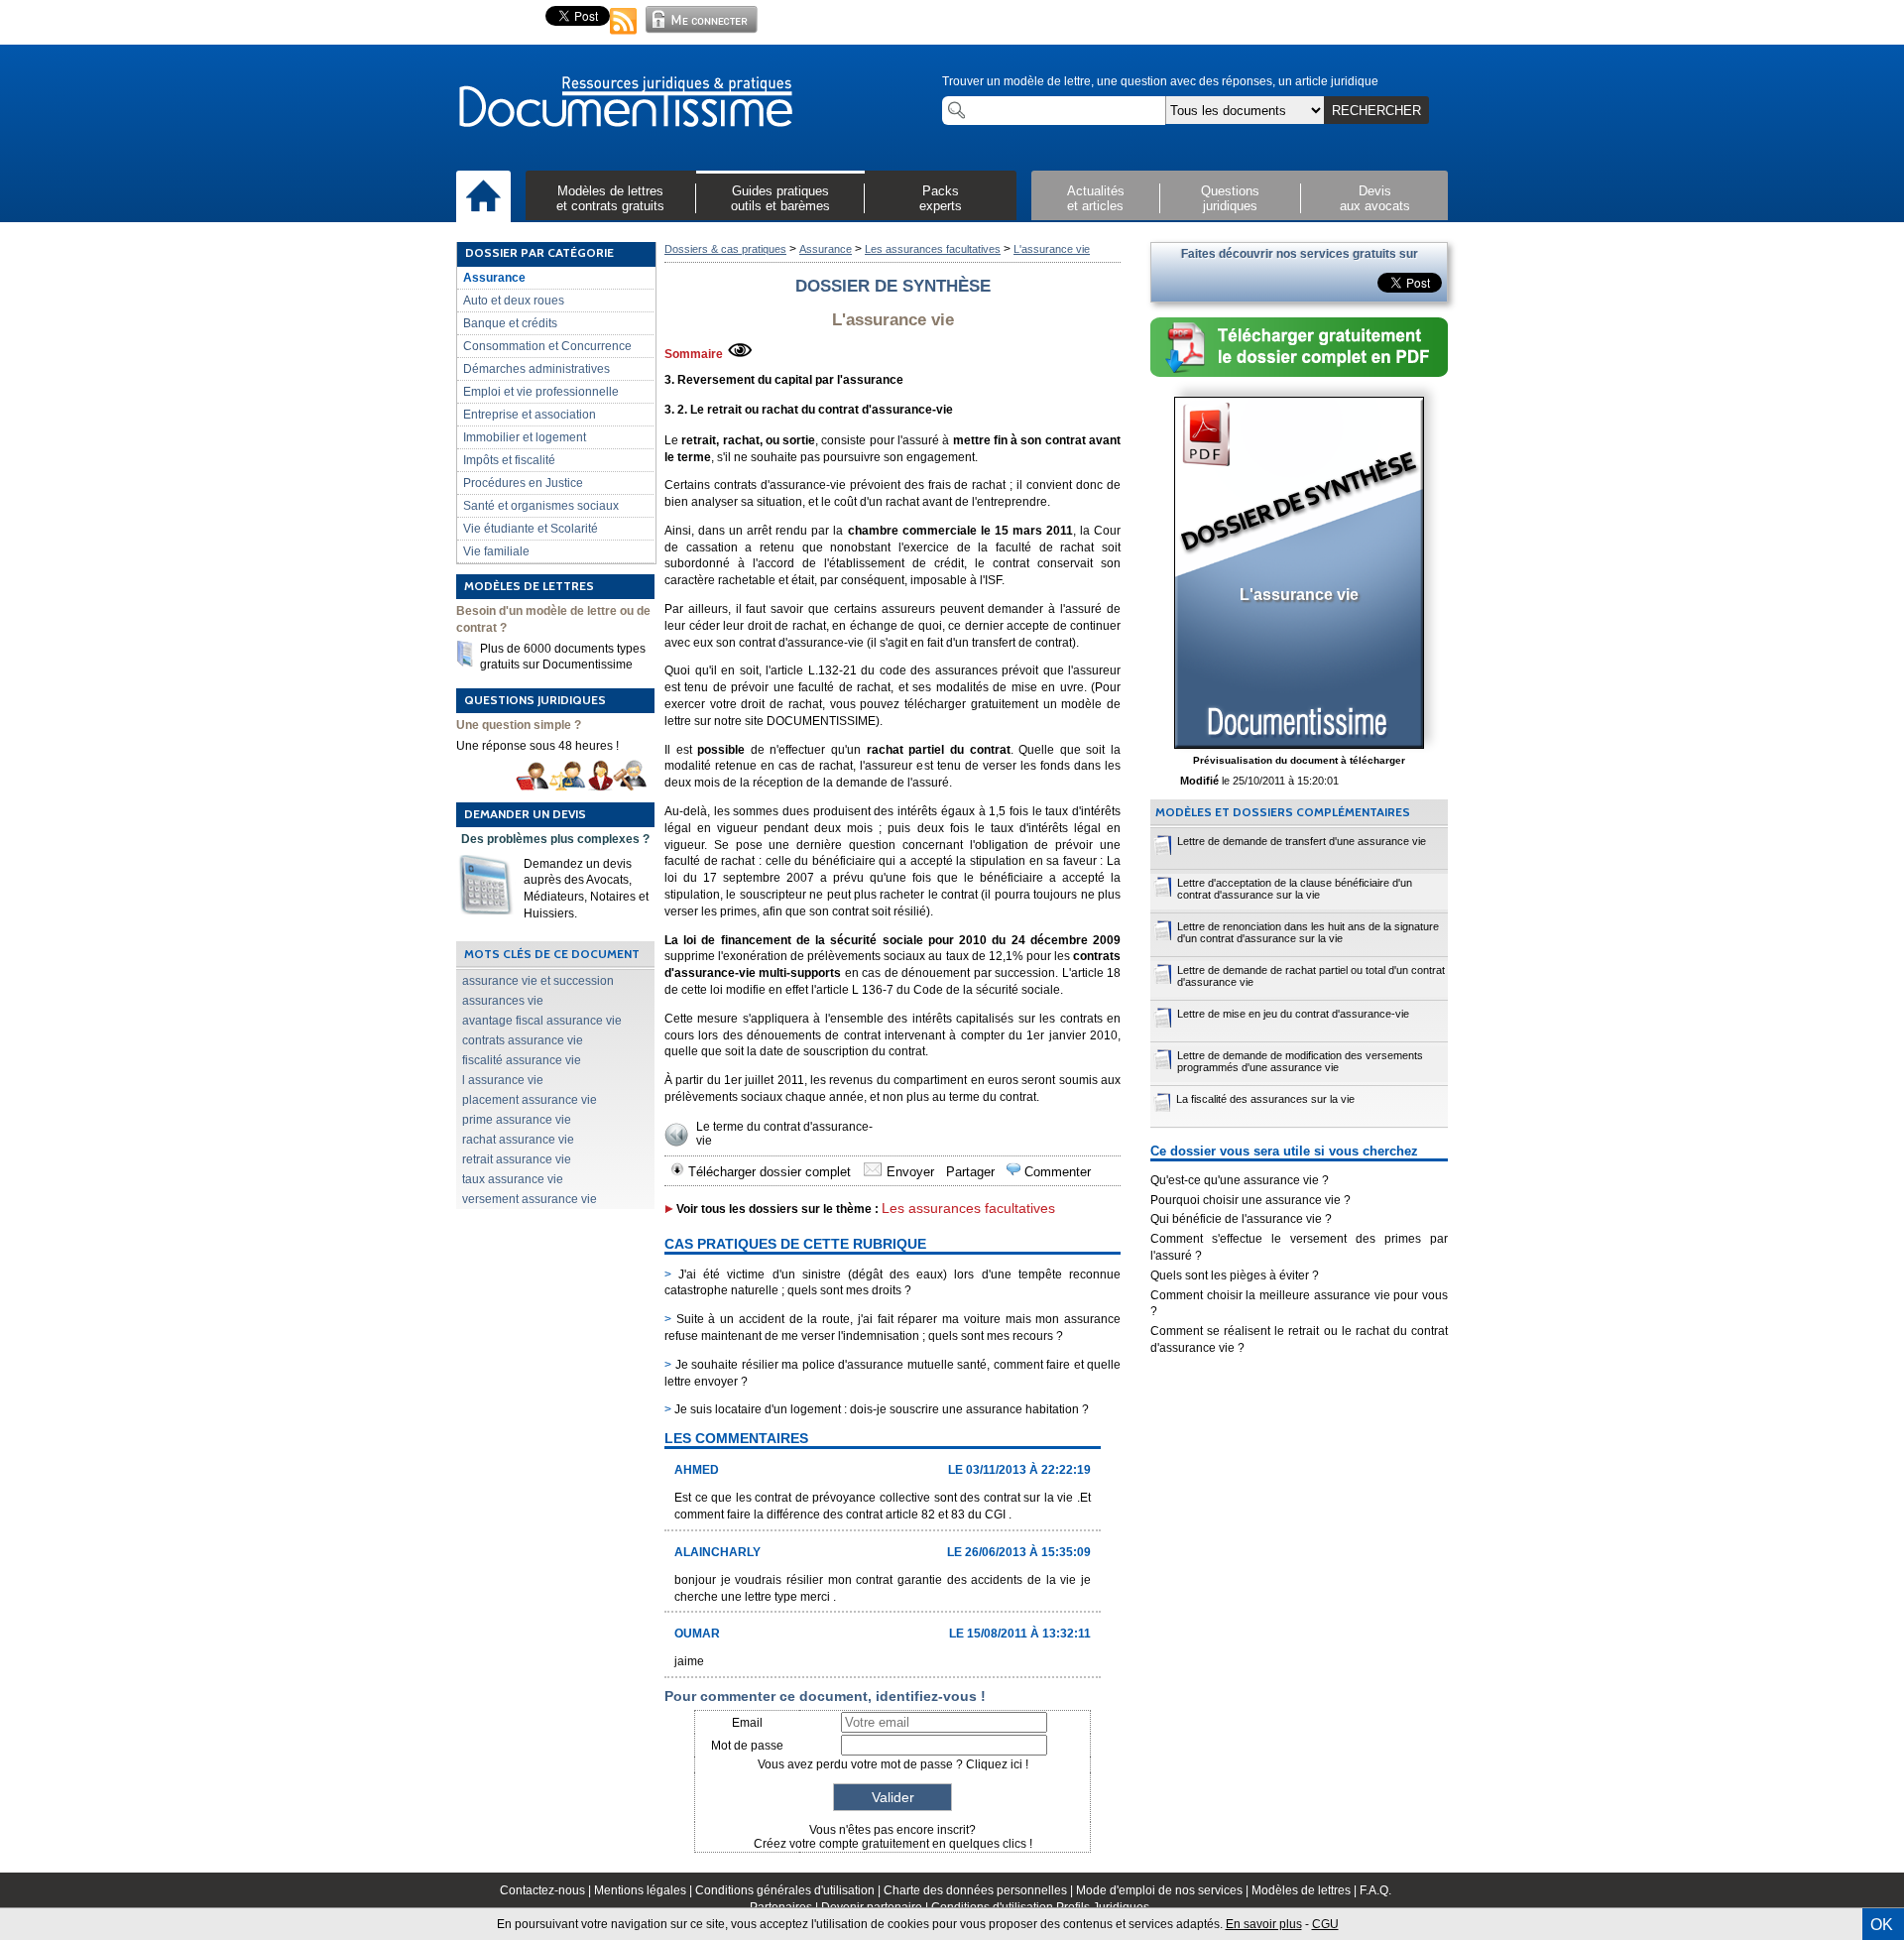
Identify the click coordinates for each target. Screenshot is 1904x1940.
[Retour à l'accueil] (625, 103)
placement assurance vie (530, 1100)
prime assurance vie (517, 1120)
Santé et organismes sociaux (541, 506)
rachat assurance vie (518, 1140)
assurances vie (503, 1001)
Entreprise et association (530, 415)
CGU (1325, 1924)
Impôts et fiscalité (509, 460)
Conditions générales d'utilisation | (789, 1890)
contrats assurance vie (523, 1040)
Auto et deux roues (514, 301)
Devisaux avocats (1375, 198)
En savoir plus (1264, 1924)
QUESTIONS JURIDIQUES (535, 700)
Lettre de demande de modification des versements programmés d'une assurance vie (1300, 1061)
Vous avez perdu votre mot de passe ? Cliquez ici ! (893, 1764)
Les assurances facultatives (933, 249)
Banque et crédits (510, 323)
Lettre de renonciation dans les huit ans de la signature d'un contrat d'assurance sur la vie (1308, 932)
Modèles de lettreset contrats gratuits (610, 198)
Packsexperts (941, 198)
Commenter (1056, 1172)
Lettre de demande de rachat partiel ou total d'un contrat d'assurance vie (1311, 976)
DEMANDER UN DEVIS (525, 814)
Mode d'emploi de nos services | (1164, 1890)
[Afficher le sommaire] (740, 354)
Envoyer (908, 1172)
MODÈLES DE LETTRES (529, 586)
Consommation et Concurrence (547, 346)
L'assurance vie (1052, 249)
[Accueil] (483, 197)
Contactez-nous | (547, 1890)
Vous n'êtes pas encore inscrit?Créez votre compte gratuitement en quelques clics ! (893, 1837)
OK (1882, 1925)
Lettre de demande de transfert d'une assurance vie (1302, 841)
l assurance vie (503, 1080)
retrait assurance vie (517, 1159)
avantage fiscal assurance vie (542, 1021)
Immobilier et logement (525, 437)
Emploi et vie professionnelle (541, 392)
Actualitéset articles (1096, 198)
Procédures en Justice (523, 483)
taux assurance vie (513, 1179)
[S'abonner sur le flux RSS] (624, 36)
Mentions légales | (645, 1890)
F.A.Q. (1375, 1890)
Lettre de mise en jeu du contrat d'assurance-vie (1293, 1014)
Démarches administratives (536, 369)
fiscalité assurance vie (522, 1060)
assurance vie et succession (538, 981)
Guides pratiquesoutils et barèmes (780, 198)
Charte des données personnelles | (980, 1890)
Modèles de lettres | (1306, 1890)
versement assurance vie (530, 1199)
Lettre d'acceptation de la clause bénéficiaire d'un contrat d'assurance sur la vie (1295, 889)
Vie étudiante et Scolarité (531, 529)
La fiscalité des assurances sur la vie (1265, 1099)
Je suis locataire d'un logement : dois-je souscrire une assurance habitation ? (877, 1409)
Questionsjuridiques (1230, 198)
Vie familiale (496, 551)
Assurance (494, 278)
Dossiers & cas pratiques (725, 249)
